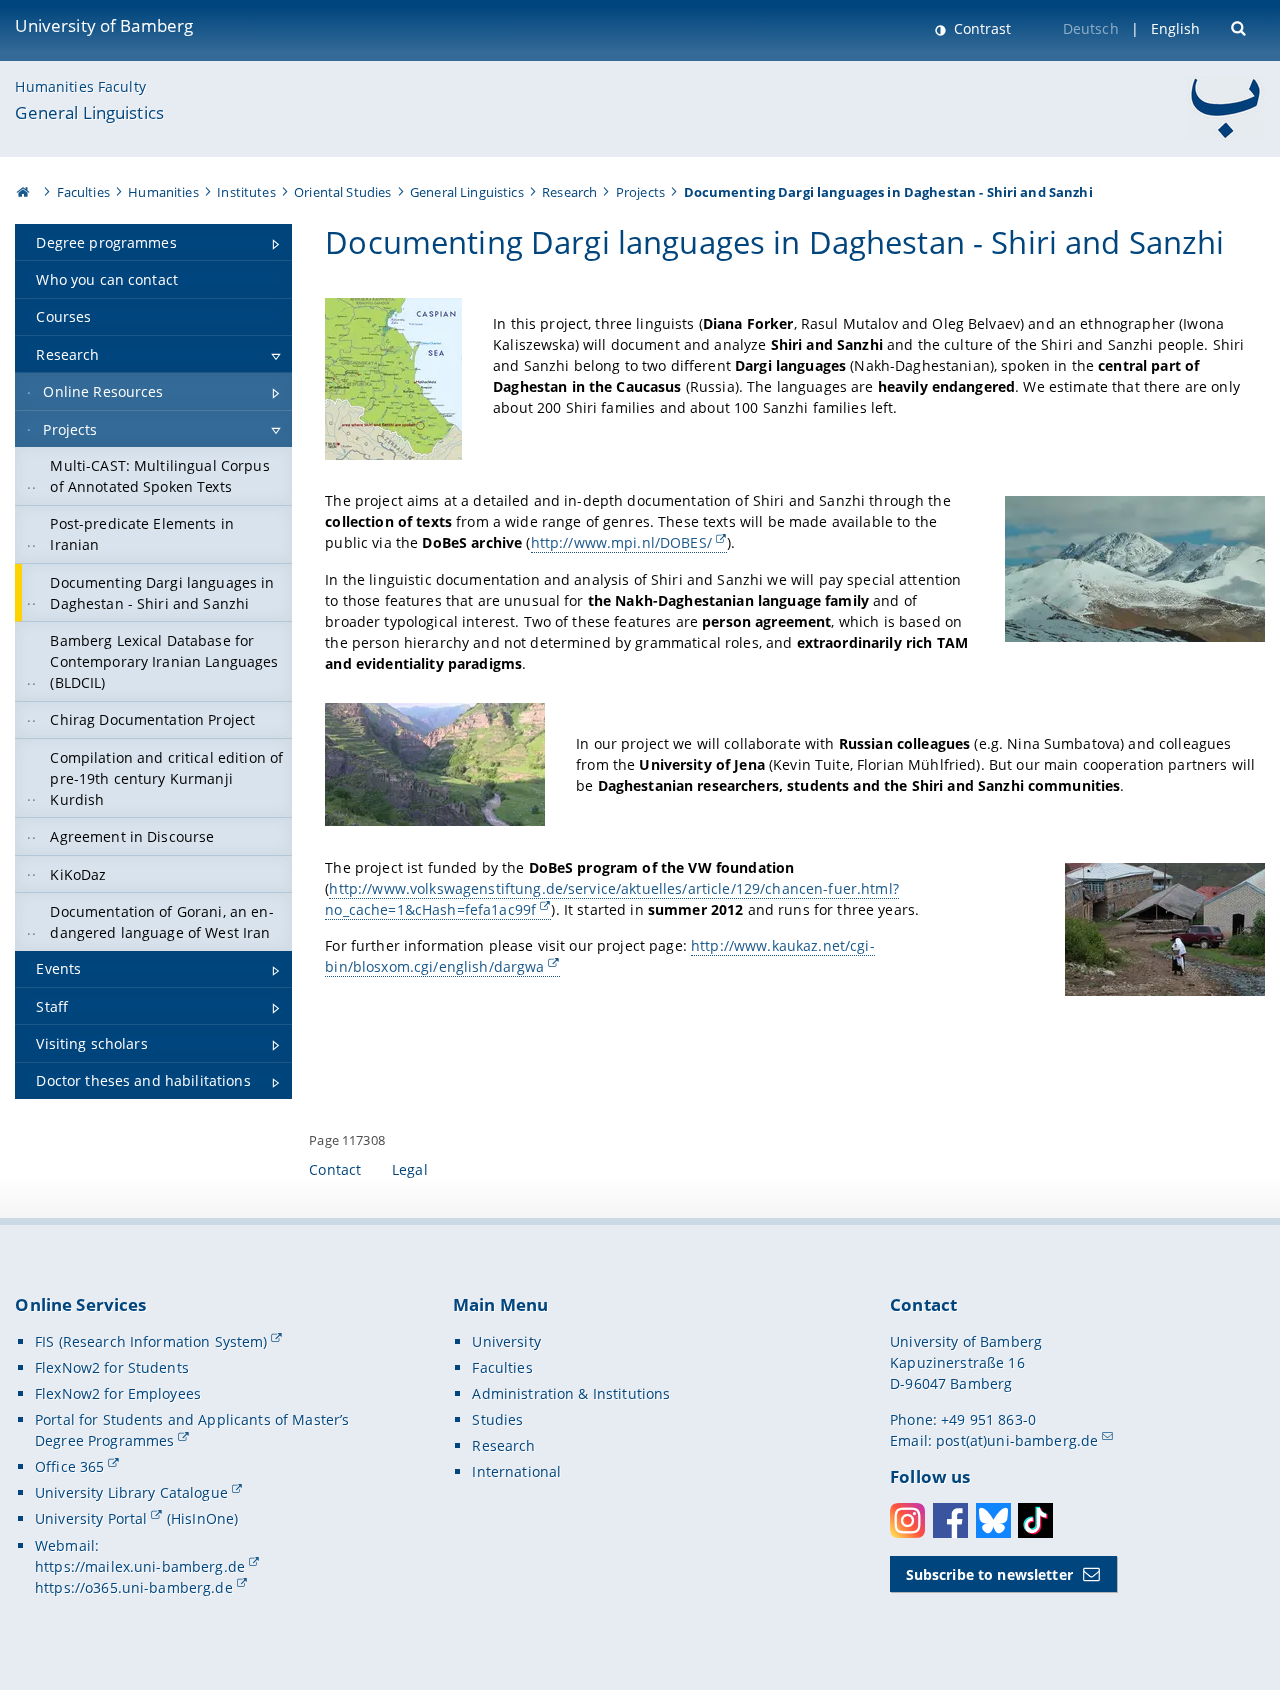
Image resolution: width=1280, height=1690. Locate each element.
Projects (640, 192)
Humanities (163, 192)
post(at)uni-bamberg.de (1017, 1440)
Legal (410, 1169)
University (506, 1341)
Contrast (980, 28)
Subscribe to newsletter (989, 1574)
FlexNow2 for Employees (118, 1393)
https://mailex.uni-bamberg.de (140, 1566)
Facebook (950, 1520)
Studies (497, 1419)
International (516, 1471)
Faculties (83, 192)
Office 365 (69, 1466)
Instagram (907, 1520)
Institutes (246, 192)
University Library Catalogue (131, 1492)
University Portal (91, 1518)
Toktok (1035, 1520)
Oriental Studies (342, 192)
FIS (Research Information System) (151, 1341)
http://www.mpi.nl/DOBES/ (621, 542)
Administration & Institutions (571, 1393)
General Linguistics (89, 112)
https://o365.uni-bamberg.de (134, 1587)
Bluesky (993, 1520)
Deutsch (1091, 28)
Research (569, 192)
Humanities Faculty (80, 86)
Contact (335, 1169)
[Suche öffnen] (1240, 26)
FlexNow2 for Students (112, 1367)
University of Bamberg (104, 25)
